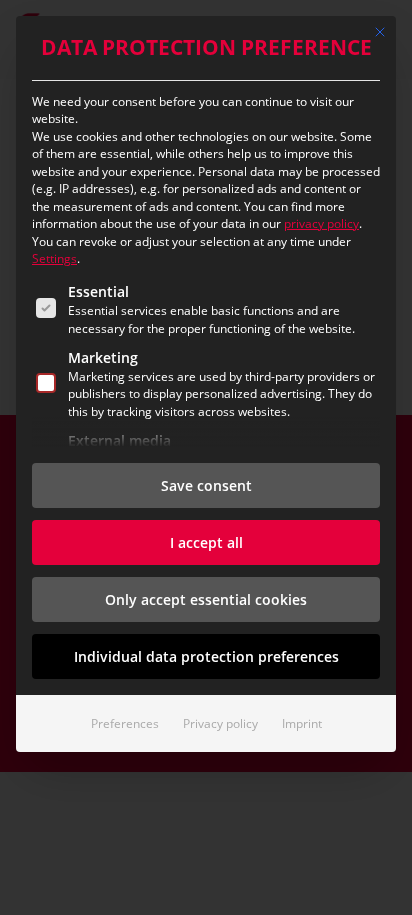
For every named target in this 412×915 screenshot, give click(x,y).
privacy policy (321, 223)
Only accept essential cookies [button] (206, 599)
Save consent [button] (206, 485)
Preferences (125, 723)
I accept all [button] (206, 542)
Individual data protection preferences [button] (206, 656)
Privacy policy (220, 723)
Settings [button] (54, 258)
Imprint (302, 723)
